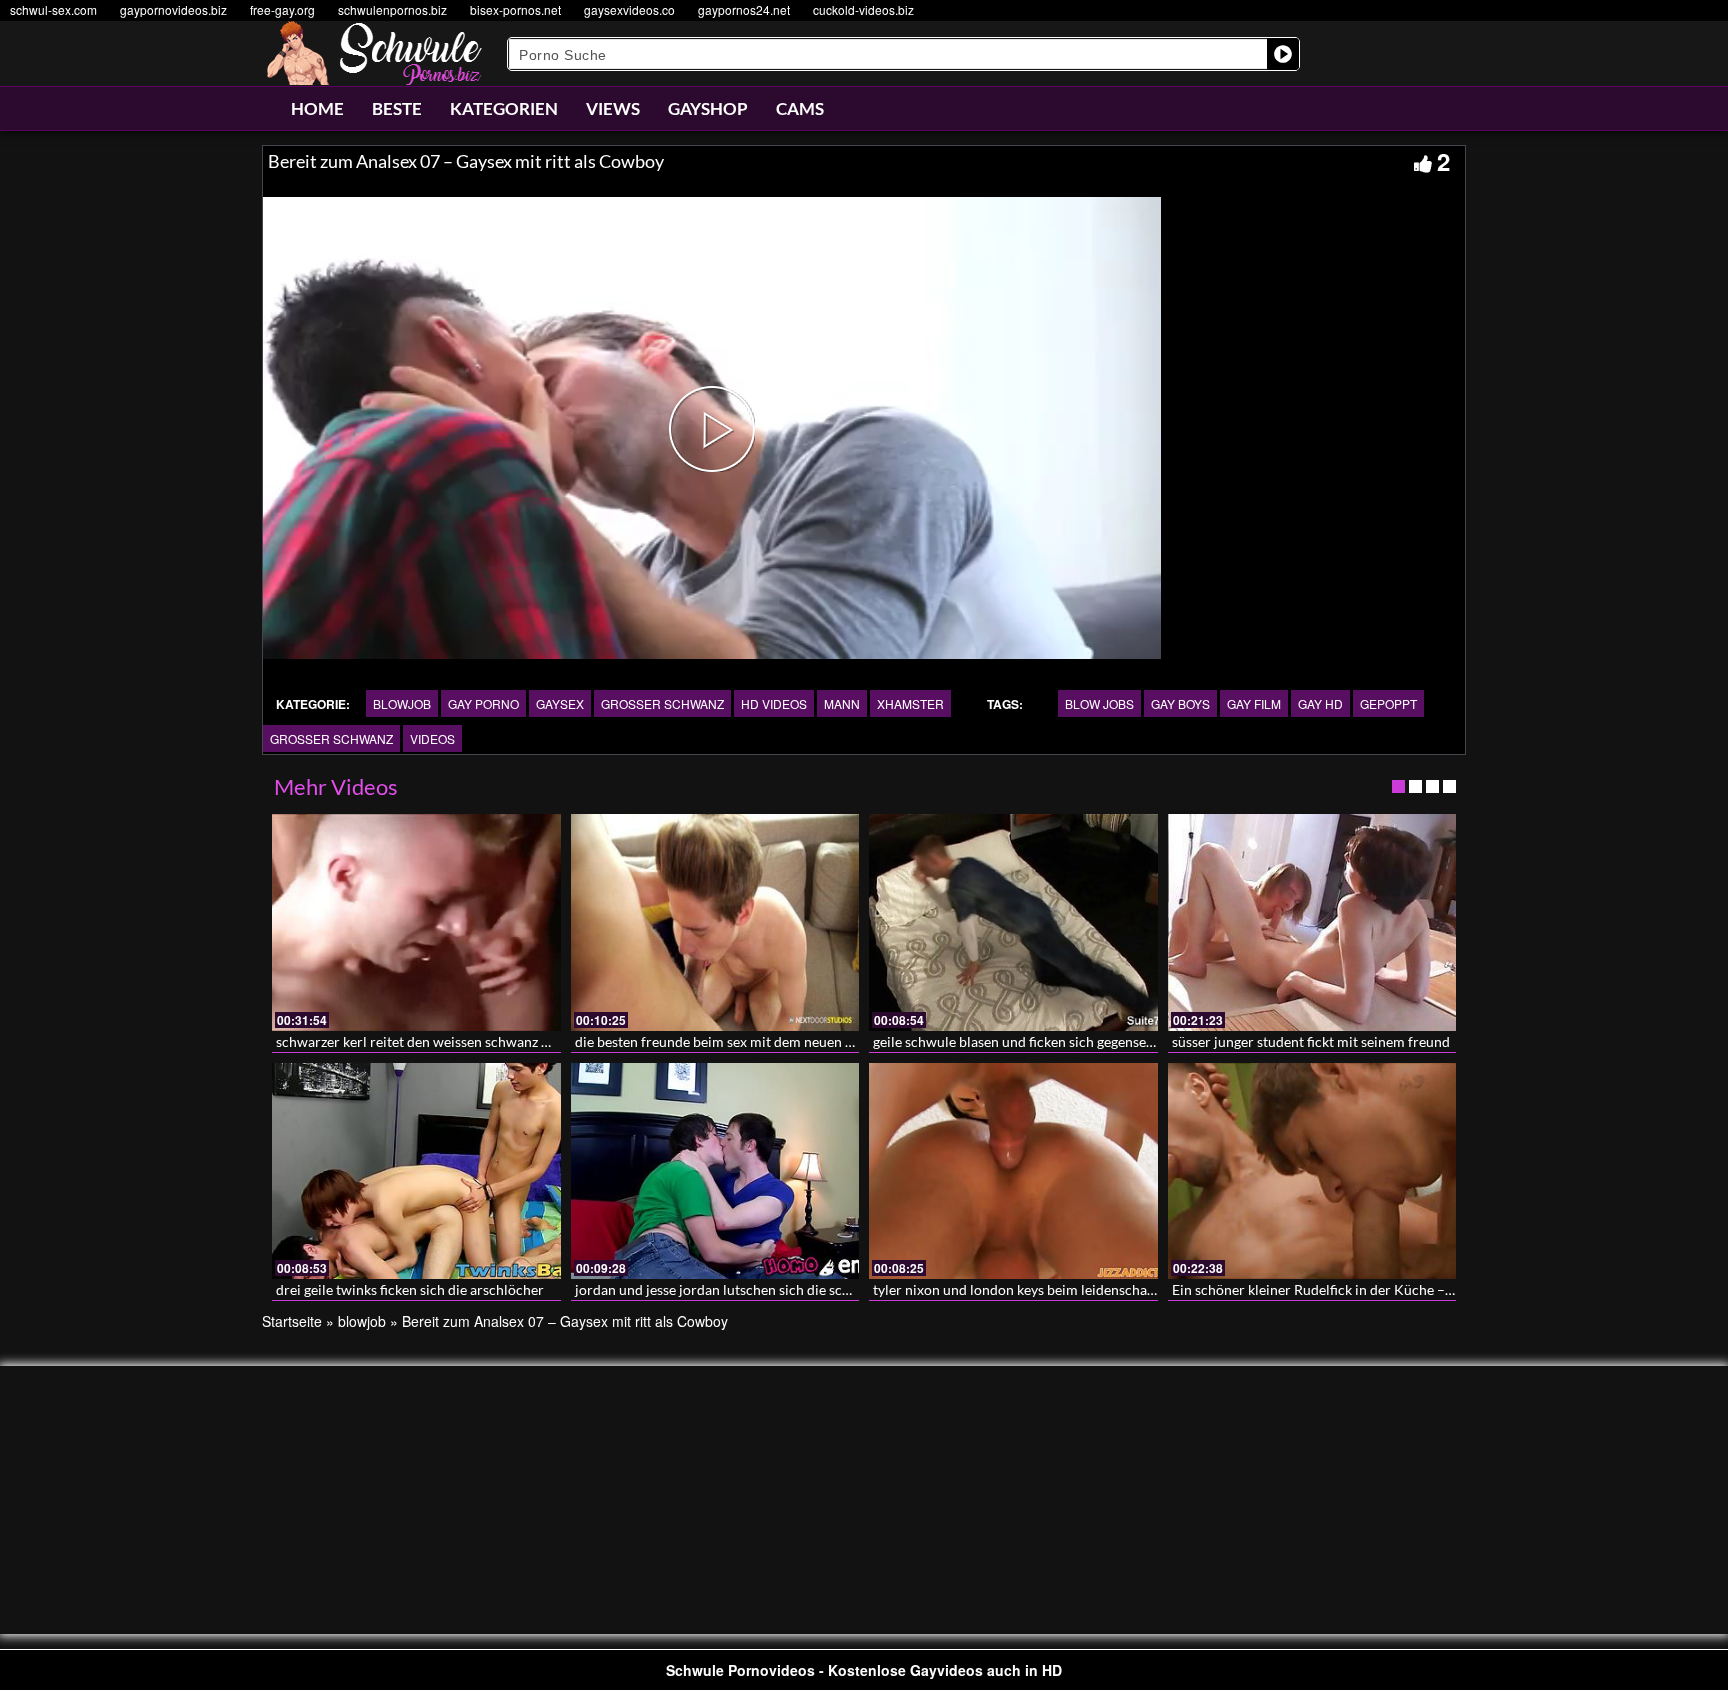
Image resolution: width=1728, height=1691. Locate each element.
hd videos (774, 703)
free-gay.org (282, 9)
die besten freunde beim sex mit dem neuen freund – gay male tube (780, 1041)
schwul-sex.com (53, 9)
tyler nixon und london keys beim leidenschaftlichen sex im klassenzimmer (1102, 1289)
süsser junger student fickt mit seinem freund (1311, 1041)
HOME (317, 108)
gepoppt (1388, 703)
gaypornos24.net (744, 9)
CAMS (800, 108)
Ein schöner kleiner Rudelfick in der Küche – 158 (1322, 1289)
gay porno (483, 703)
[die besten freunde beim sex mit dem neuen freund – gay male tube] (715, 922)
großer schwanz (331, 738)
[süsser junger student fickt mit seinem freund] (1312, 922)
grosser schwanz (662, 703)
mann (842, 703)
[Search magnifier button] (1283, 54)
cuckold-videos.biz (863, 9)
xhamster (910, 703)
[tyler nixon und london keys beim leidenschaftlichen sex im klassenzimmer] (1013, 1171)
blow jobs (1099, 703)
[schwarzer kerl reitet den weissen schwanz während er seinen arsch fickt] (416, 922)
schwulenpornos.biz (392, 9)
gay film (1254, 703)
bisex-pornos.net (515, 9)
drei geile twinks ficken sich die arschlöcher (410, 1289)
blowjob (402, 703)
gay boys (1180, 703)
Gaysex (560, 703)
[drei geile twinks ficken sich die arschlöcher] (416, 1171)
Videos (432, 738)
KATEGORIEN (504, 108)
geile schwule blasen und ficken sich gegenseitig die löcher (1052, 1041)
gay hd (1320, 703)
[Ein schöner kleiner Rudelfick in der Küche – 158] (1312, 1171)
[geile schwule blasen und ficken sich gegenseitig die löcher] (1013, 922)
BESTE (397, 108)
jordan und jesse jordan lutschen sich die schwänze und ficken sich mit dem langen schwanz (856, 1289)
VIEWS (613, 108)
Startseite (292, 1321)
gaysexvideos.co (629, 9)
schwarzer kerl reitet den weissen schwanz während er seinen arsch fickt (499, 1041)
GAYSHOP (708, 108)
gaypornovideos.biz (173, 9)
